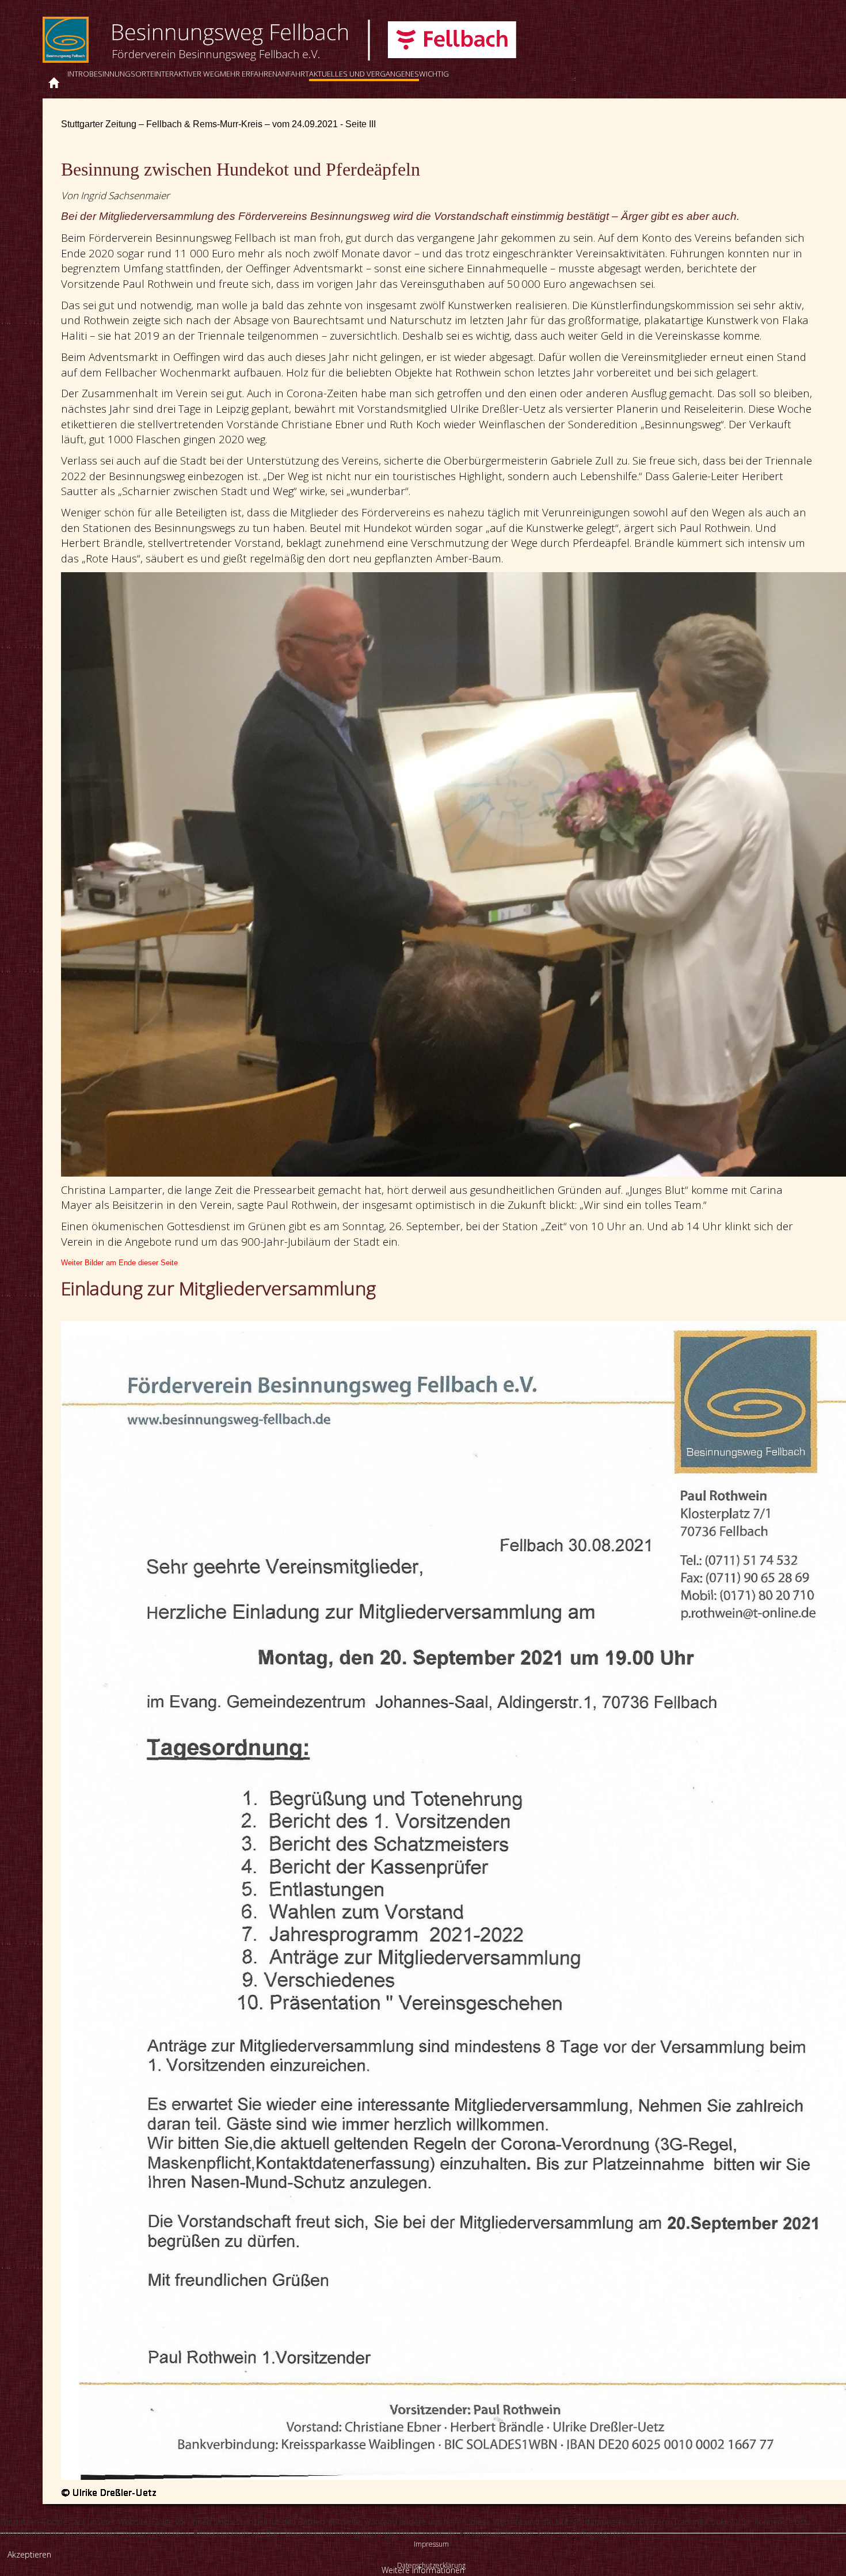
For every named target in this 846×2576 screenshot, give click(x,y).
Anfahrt (293, 74)
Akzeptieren (29, 2554)
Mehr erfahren (249, 74)
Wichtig (434, 74)
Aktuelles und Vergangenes (364, 74)
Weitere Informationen (423, 2570)
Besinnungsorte (122, 74)
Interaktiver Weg (187, 74)
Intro (78, 74)
